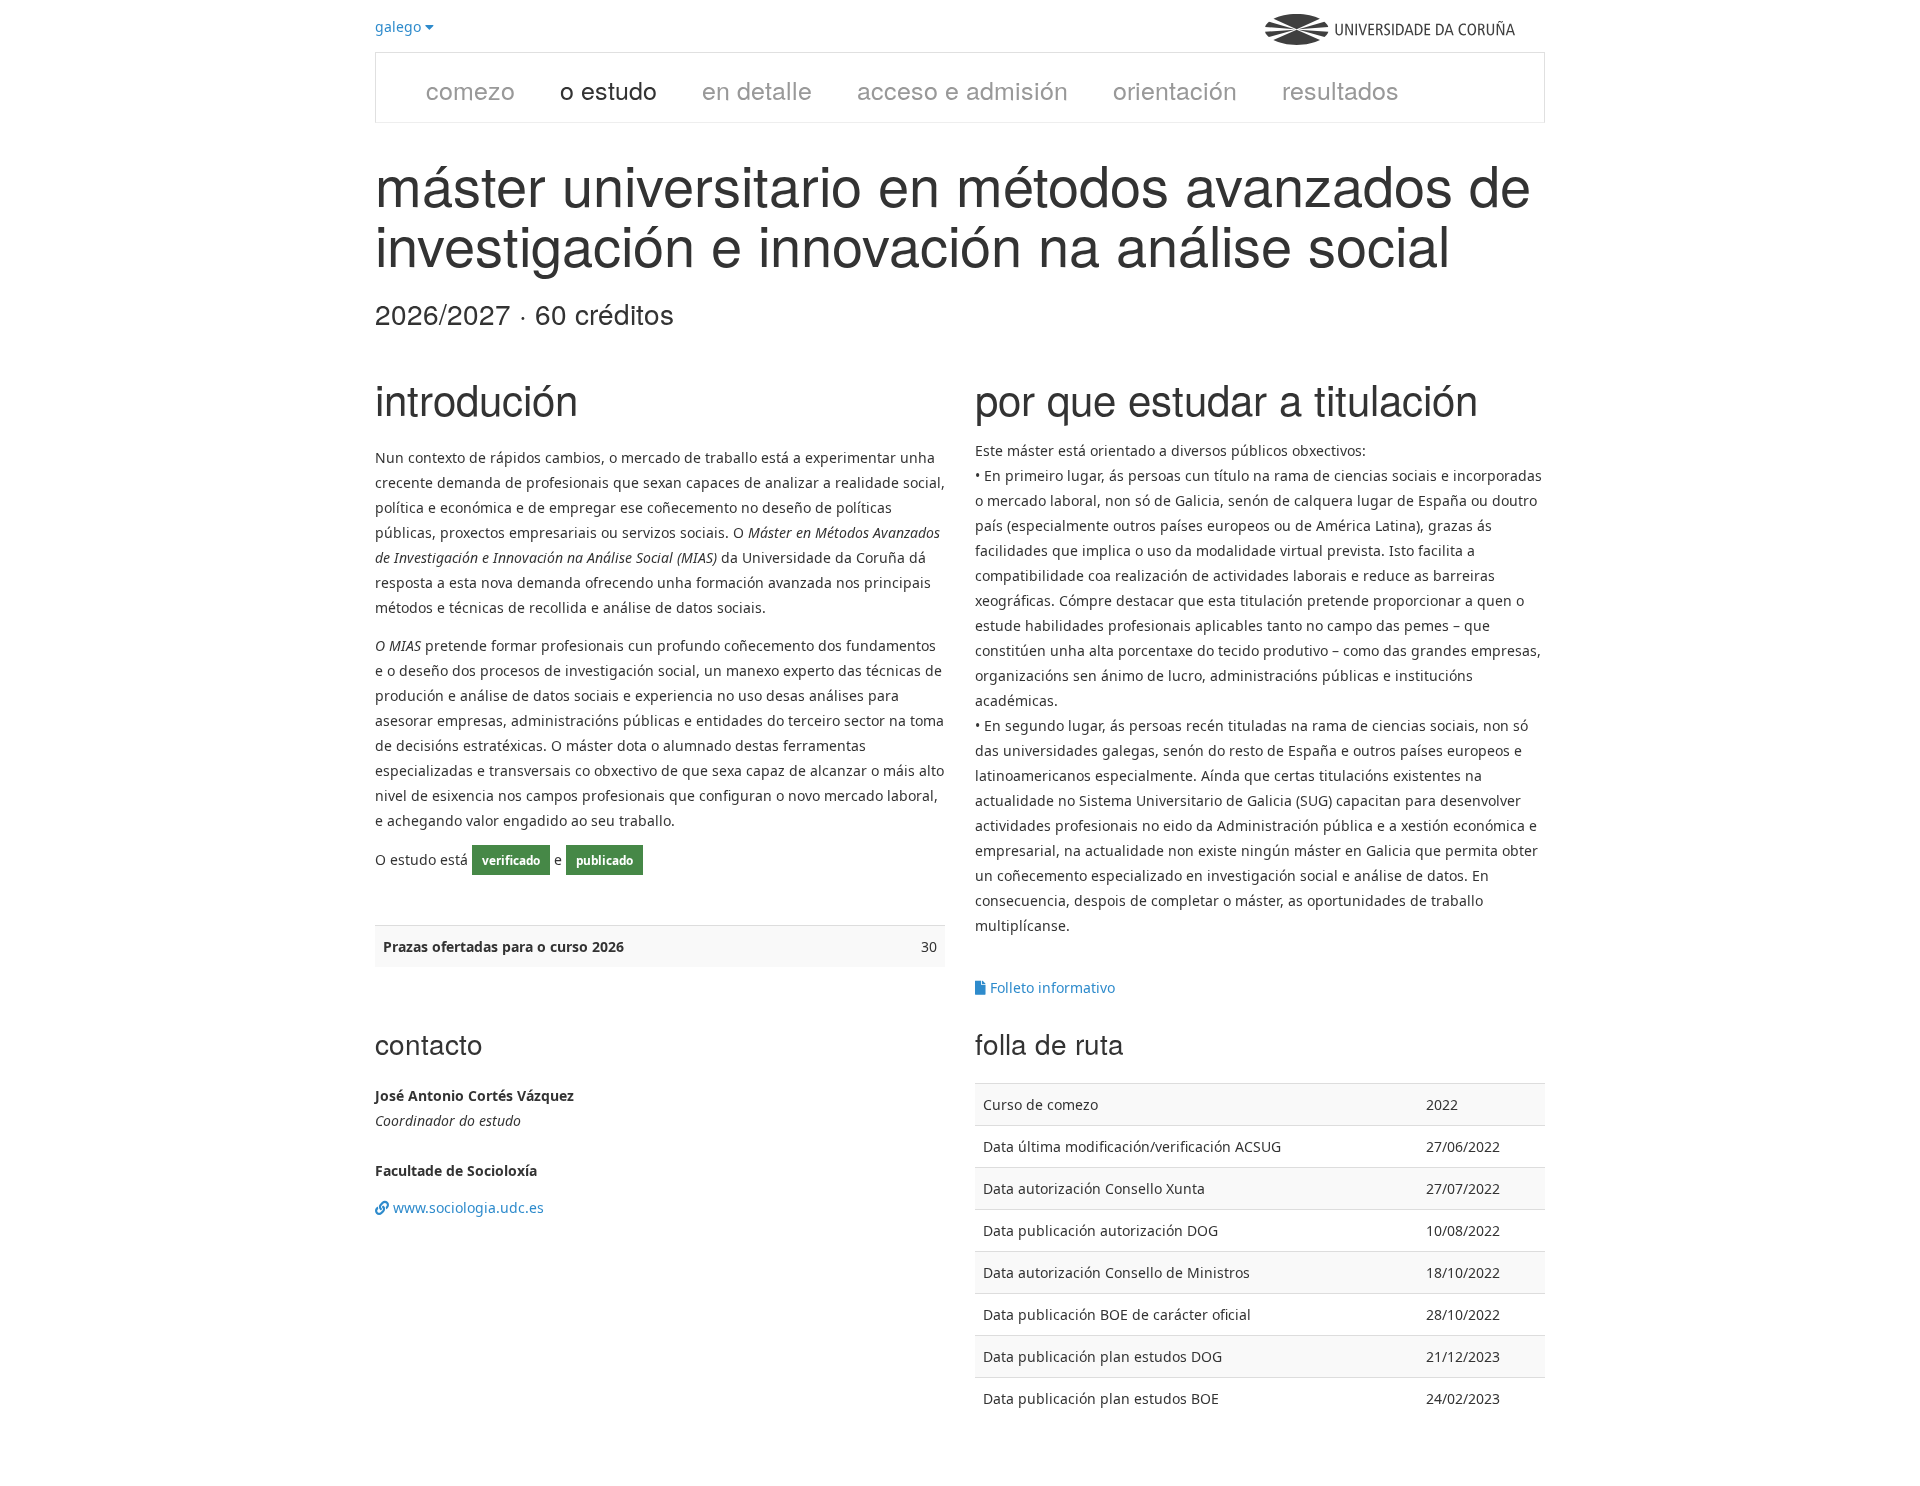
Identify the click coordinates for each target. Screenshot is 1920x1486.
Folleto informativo (1050, 987)
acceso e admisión (962, 89)
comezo (470, 89)
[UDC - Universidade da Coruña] (1390, 39)
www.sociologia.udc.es (466, 1207)
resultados (1340, 89)
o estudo (608, 89)
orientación (1175, 89)
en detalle (757, 89)
